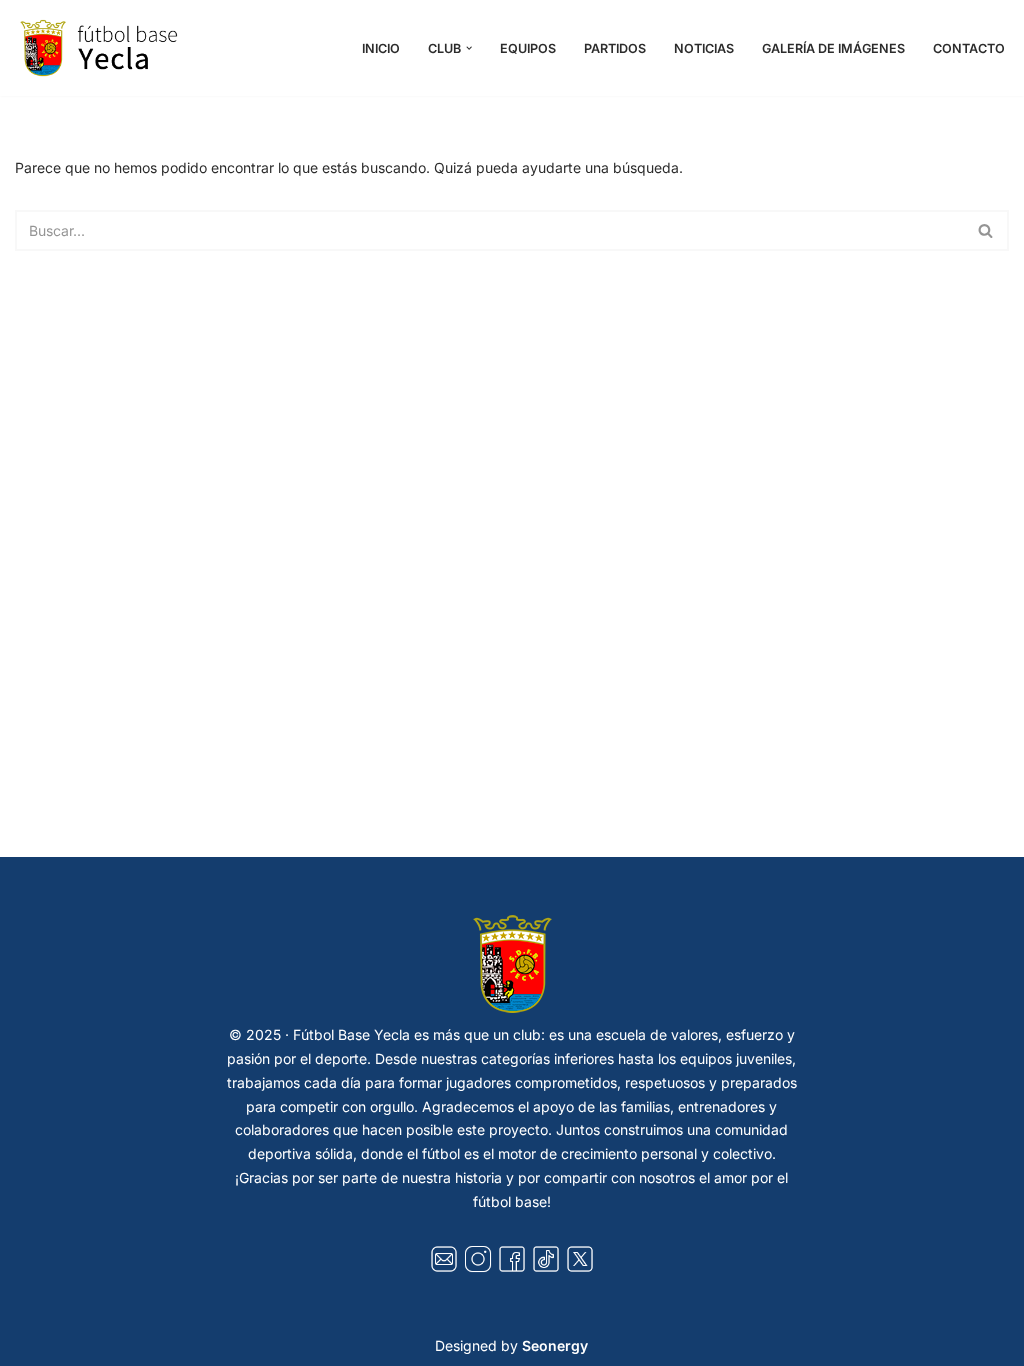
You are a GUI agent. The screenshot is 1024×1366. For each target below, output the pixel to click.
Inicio (381, 48)
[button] (469, 48)
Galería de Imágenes (833, 48)
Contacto (969, 48)
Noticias (704, 48)
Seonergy (555, 1345)
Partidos (615, 48)
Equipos (528, 48)
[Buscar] (986, 230)
